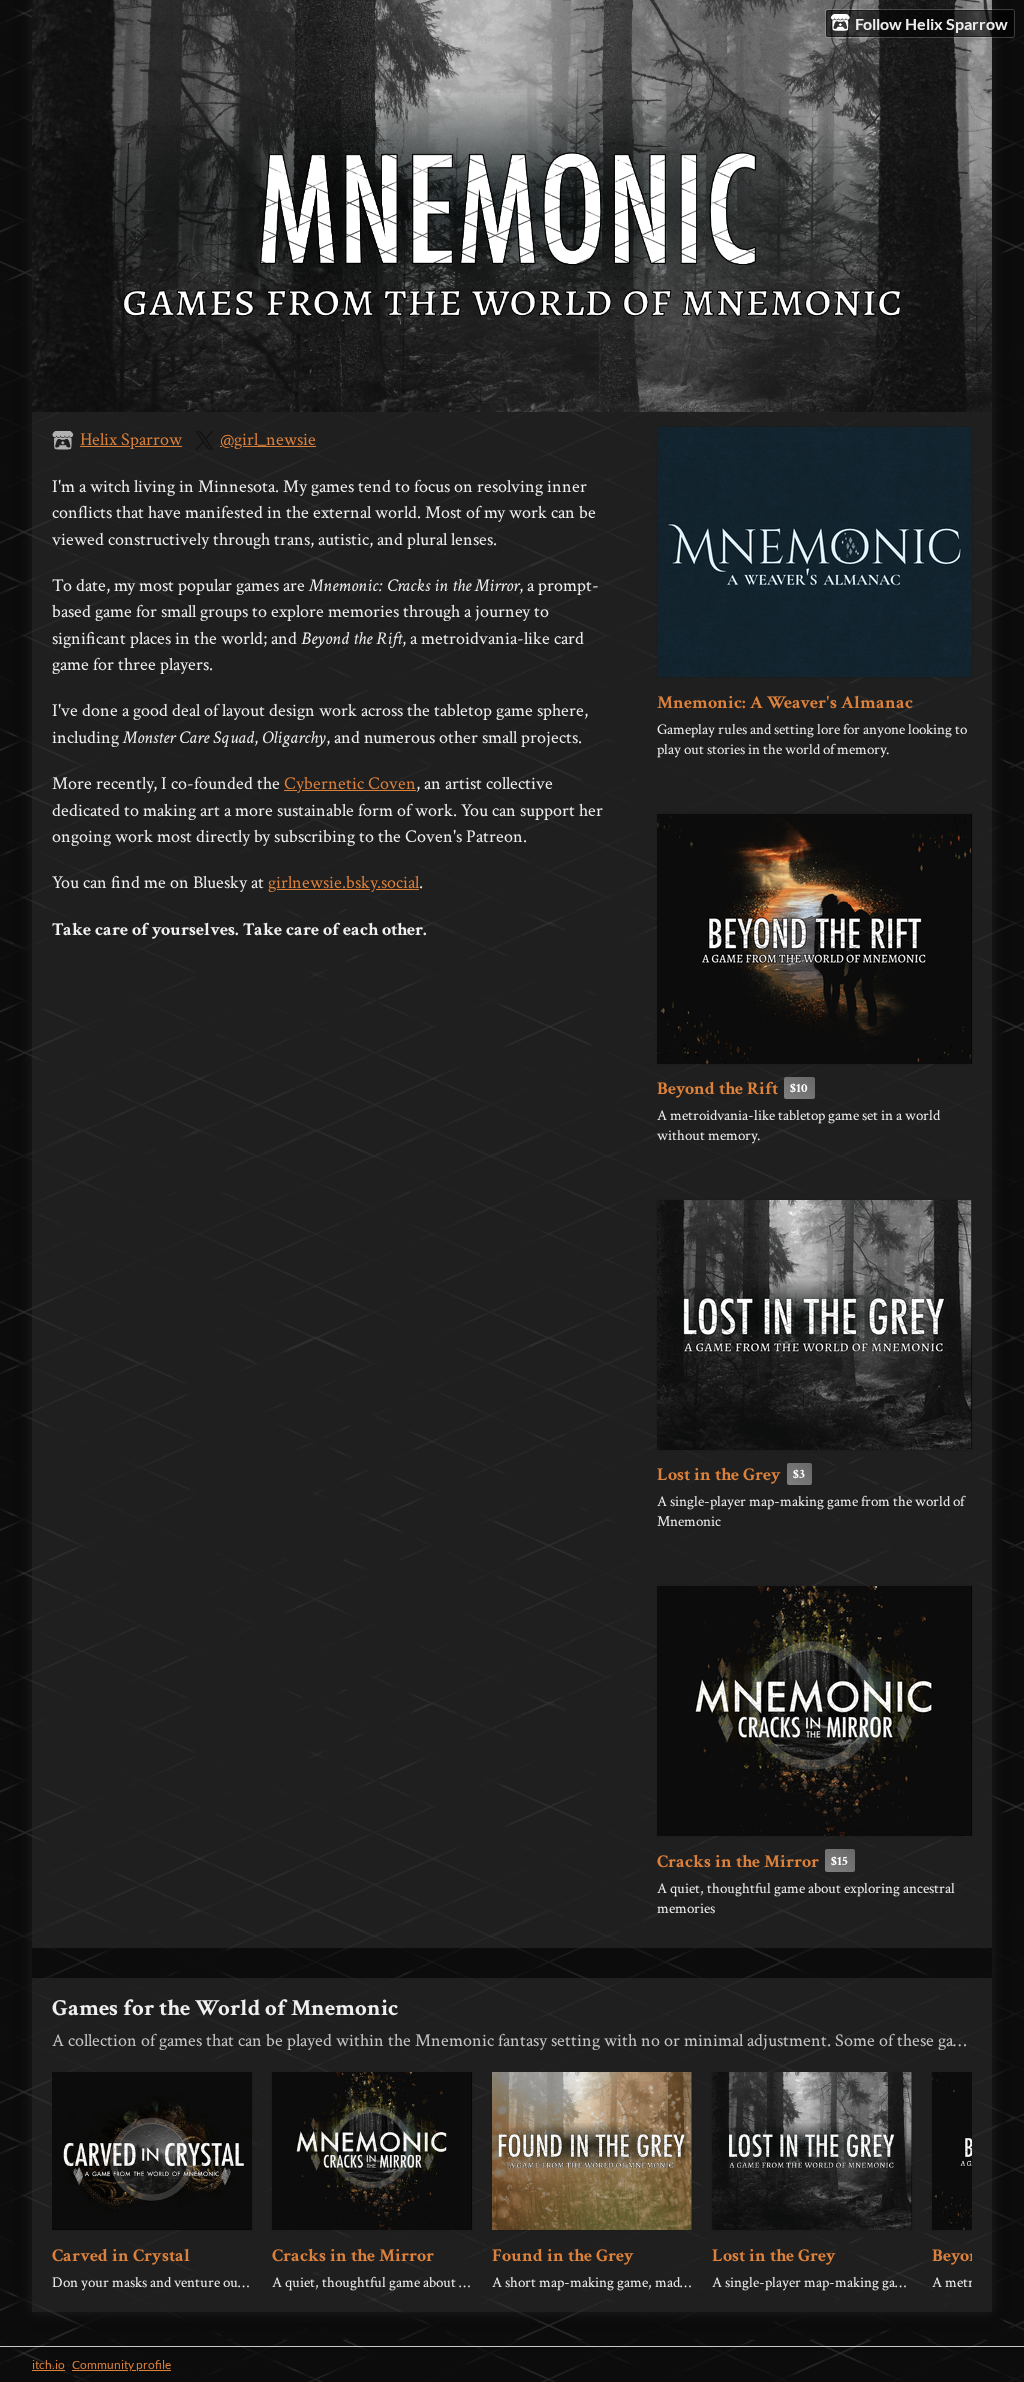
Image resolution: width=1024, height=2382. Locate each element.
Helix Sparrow (131, 439)
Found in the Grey (563, 2255)
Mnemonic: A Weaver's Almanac (785, 702)
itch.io (48, 2364)
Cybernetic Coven (350, 783)
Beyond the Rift (717, 1088)
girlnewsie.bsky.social (343, 882)
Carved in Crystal (121, 2255)
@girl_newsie (268, 439)
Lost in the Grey (719, 1474)
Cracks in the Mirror (738, 1861)
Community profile (121, 2364)
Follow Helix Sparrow (931, 23)
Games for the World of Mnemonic (225, 2008)
